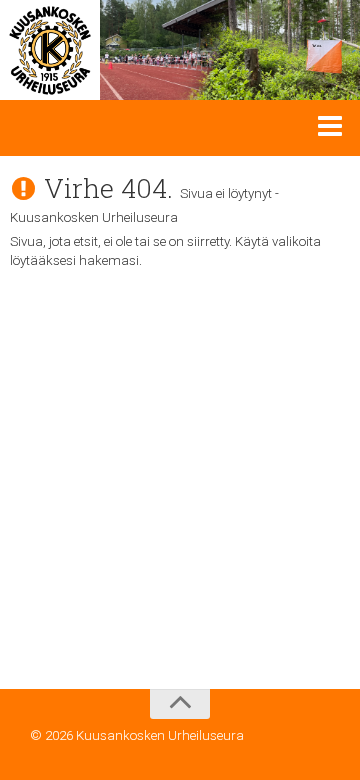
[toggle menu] (330, 125)
